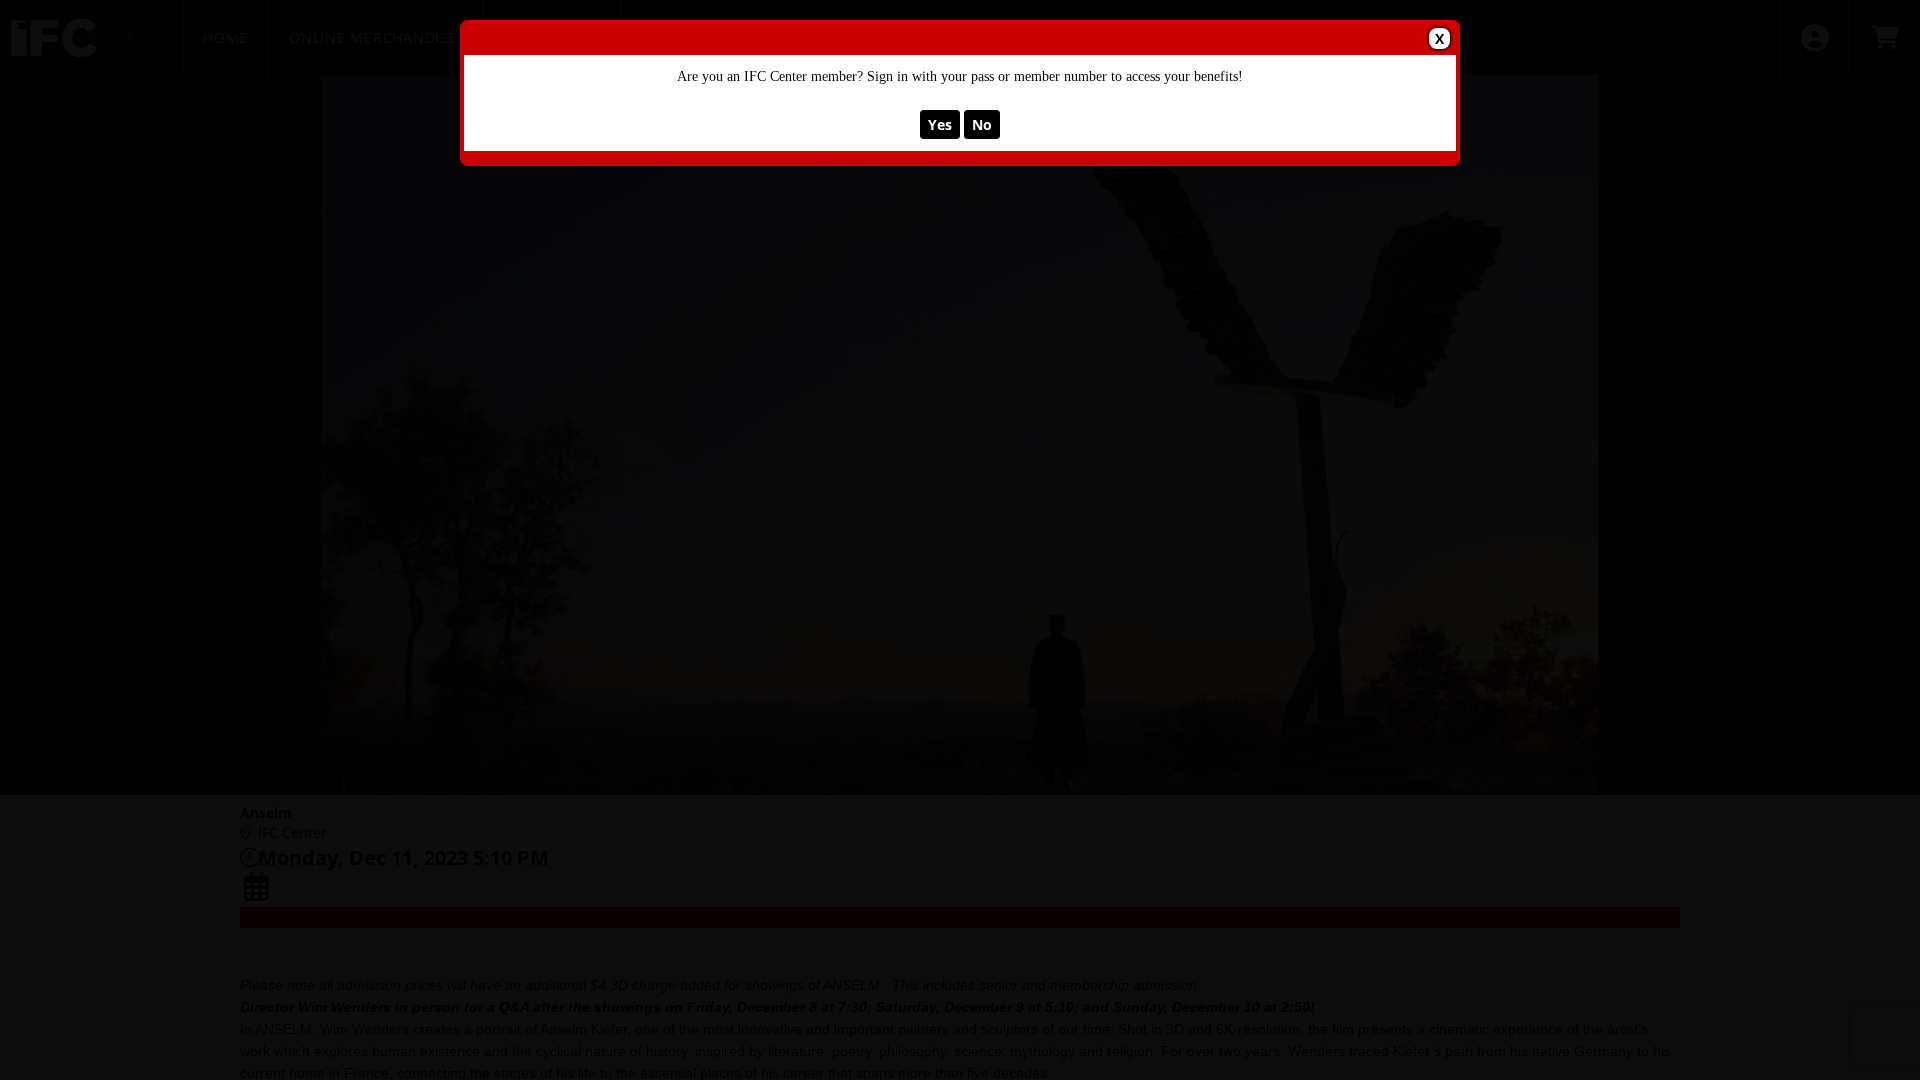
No (982, 124)
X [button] (1439, 38)
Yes (940, 124)
